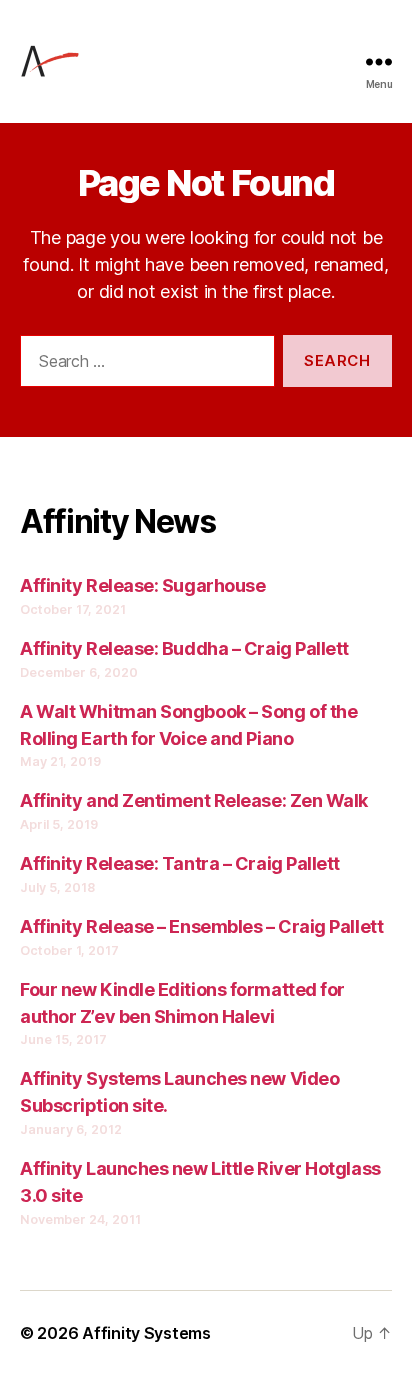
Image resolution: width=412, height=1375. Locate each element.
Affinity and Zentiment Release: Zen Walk (194, 800)
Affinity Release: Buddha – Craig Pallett (184, 648)
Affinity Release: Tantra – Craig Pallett (180, 863)
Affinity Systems (146, 1333)
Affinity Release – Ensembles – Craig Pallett (201, 926)
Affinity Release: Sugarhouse (142, 585)
